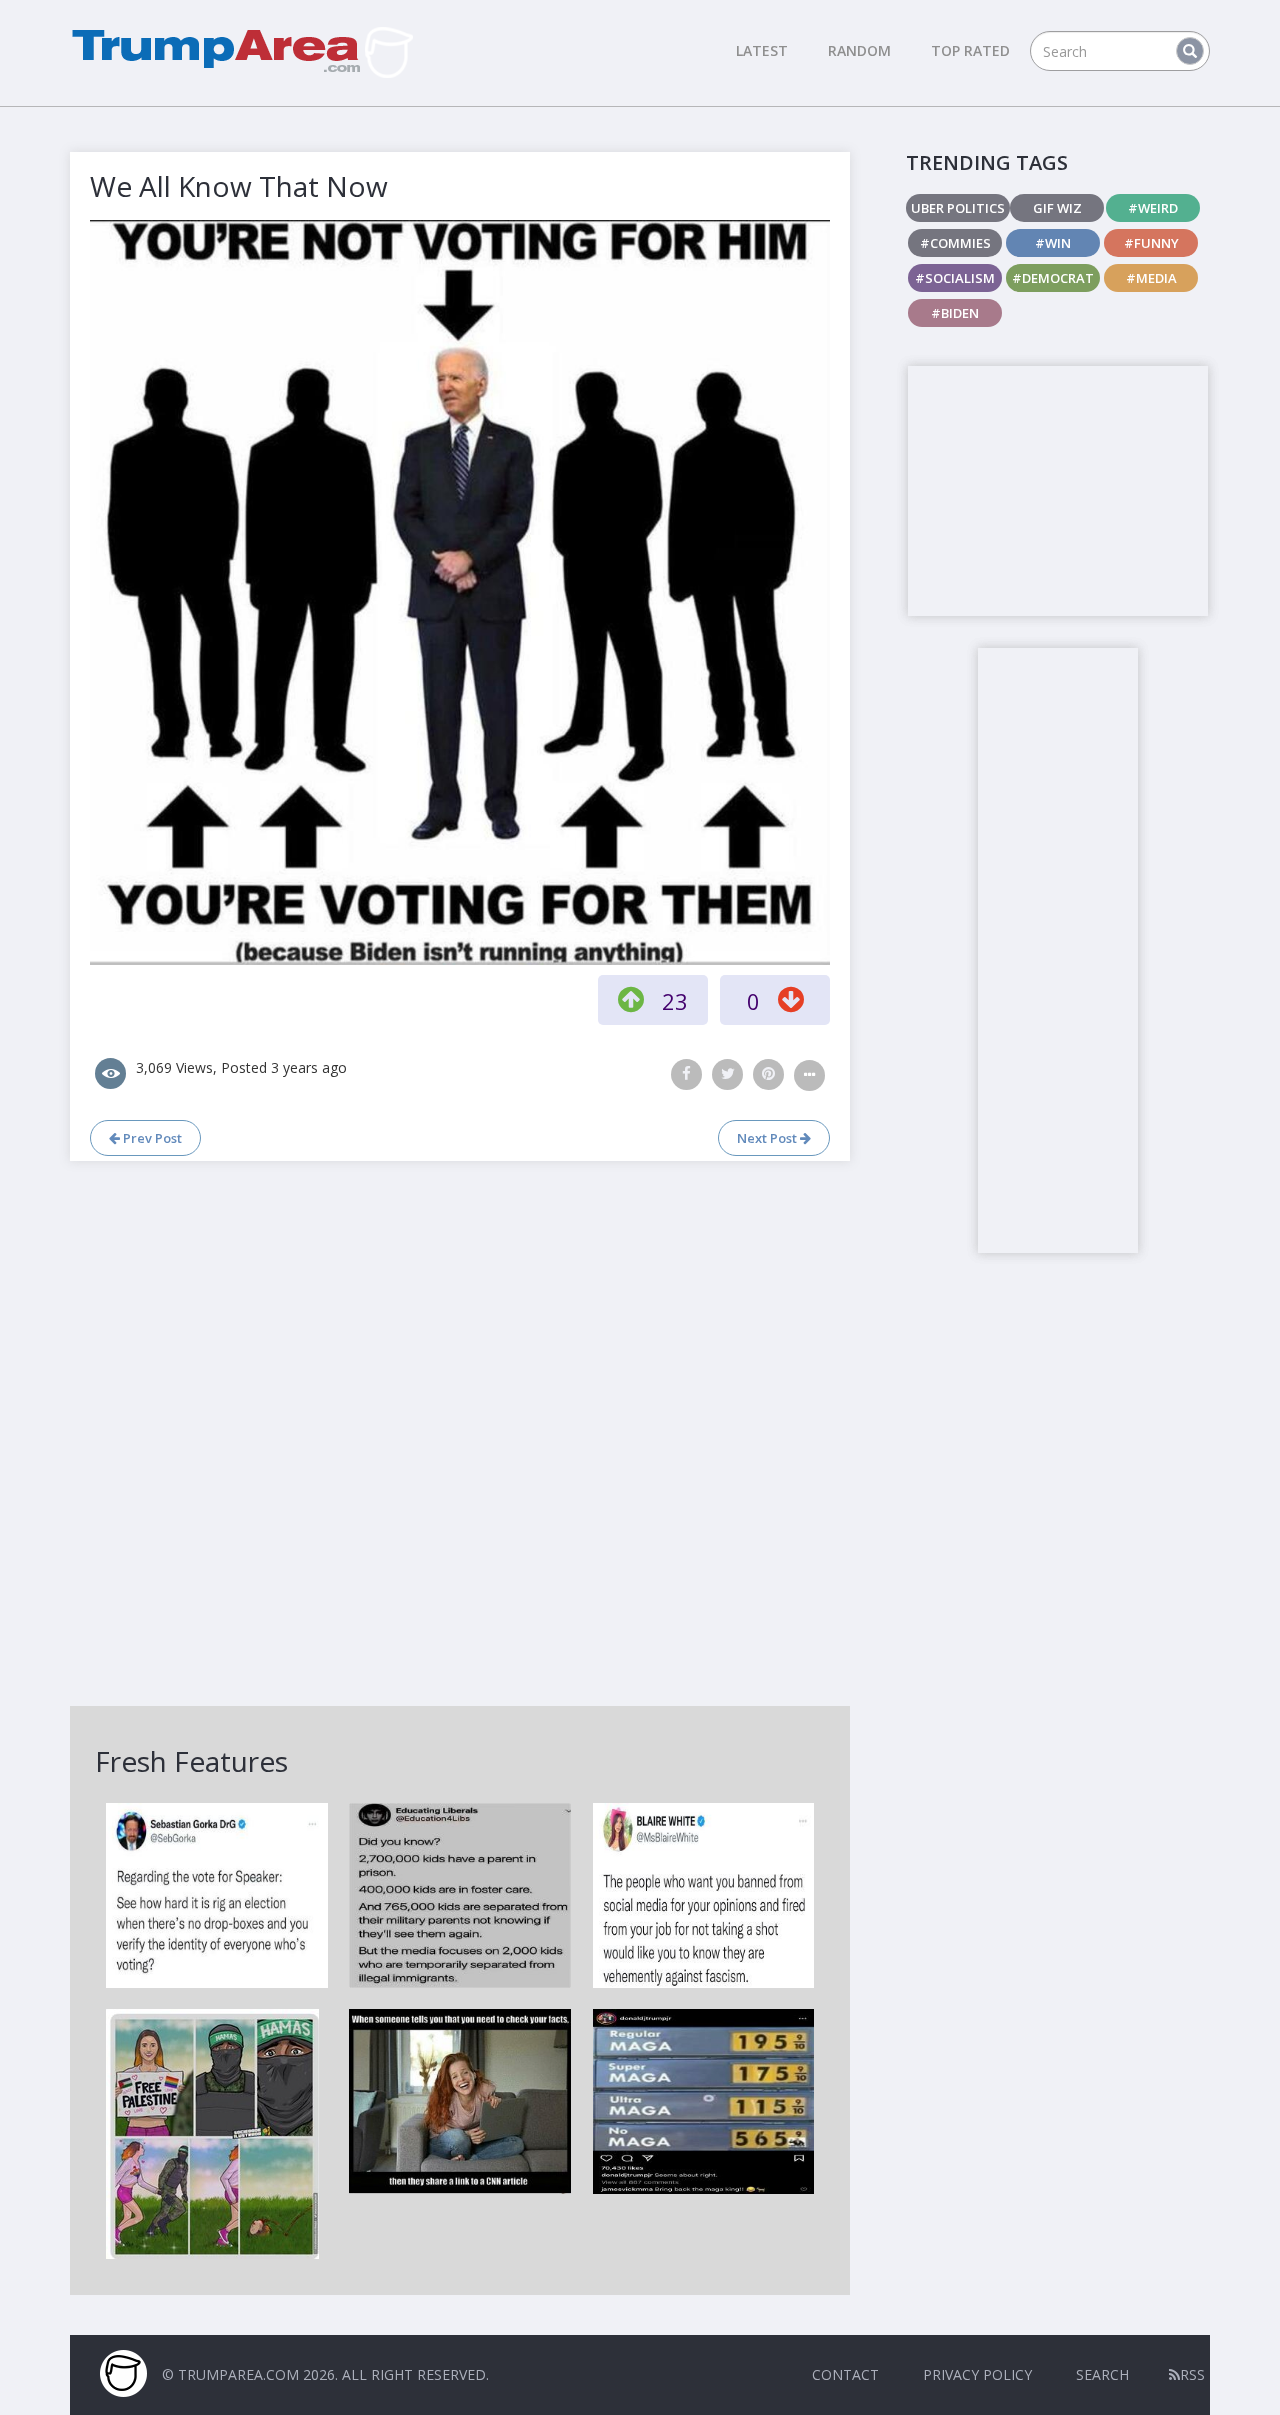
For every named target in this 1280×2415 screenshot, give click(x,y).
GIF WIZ (1057, 208)
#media (1151, 278)
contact (845, 2374)
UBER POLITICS (958, 208)
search (1102, 2374)
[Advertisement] (1058, 491)
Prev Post (151, 1138)
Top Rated (970, 50)
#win (1053, 243)
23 (675, 1001)
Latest (762, 50)
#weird (1153, 208)
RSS (1192, 2374)
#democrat (1053, 278)
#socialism (955, 278)
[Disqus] (460, 1431)
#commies (955, 243)
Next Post (768, 1138)
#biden (955, 313)
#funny (1151, 243)
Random (859, 50)
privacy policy (977, 2374)
